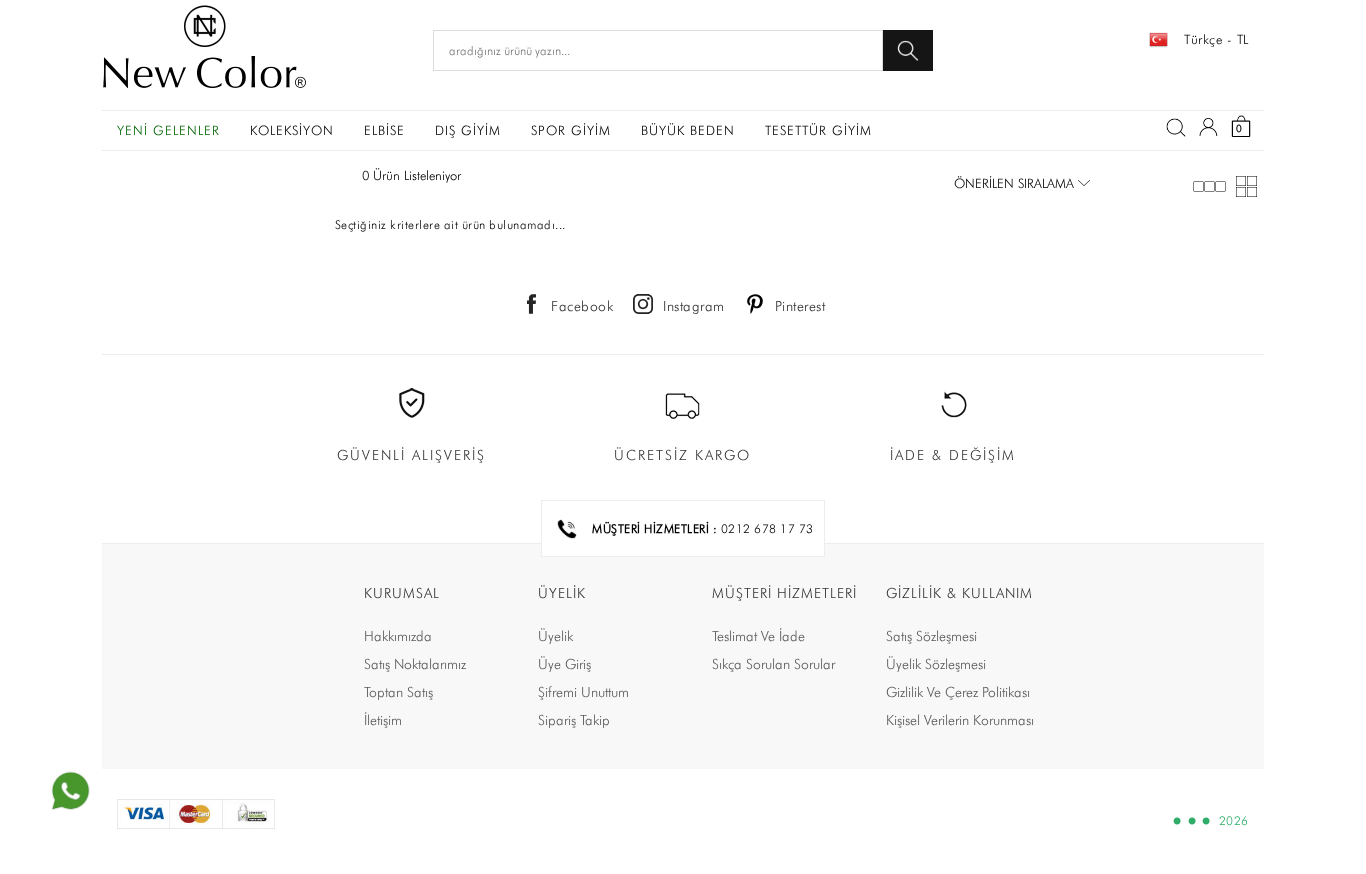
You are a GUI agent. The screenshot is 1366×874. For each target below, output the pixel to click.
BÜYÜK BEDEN (688, 130)
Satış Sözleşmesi (931, 636)
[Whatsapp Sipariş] (70, 791)
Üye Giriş (564, 664)
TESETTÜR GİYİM (818, 130)
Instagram (694, 306)
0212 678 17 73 (767, 528)
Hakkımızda (398, 636)
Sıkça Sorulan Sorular (773, 664)
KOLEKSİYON (292, 130)
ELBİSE (384, 130)
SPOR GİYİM (571, 130)
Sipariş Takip (574, 720)
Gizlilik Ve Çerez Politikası (958, 692)
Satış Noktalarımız (415, 664)
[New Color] (204, 50)
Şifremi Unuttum (583, 692)
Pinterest (800, 306)
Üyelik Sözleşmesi (936, 664)
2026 (1234, 821)
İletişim (383, 720)
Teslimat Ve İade (758, 636)
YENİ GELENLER (168, 130)
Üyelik (555, 636)
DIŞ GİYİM (468, 130)
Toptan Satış (398, 692)
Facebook (582, 306)
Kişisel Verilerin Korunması (960, 720)
